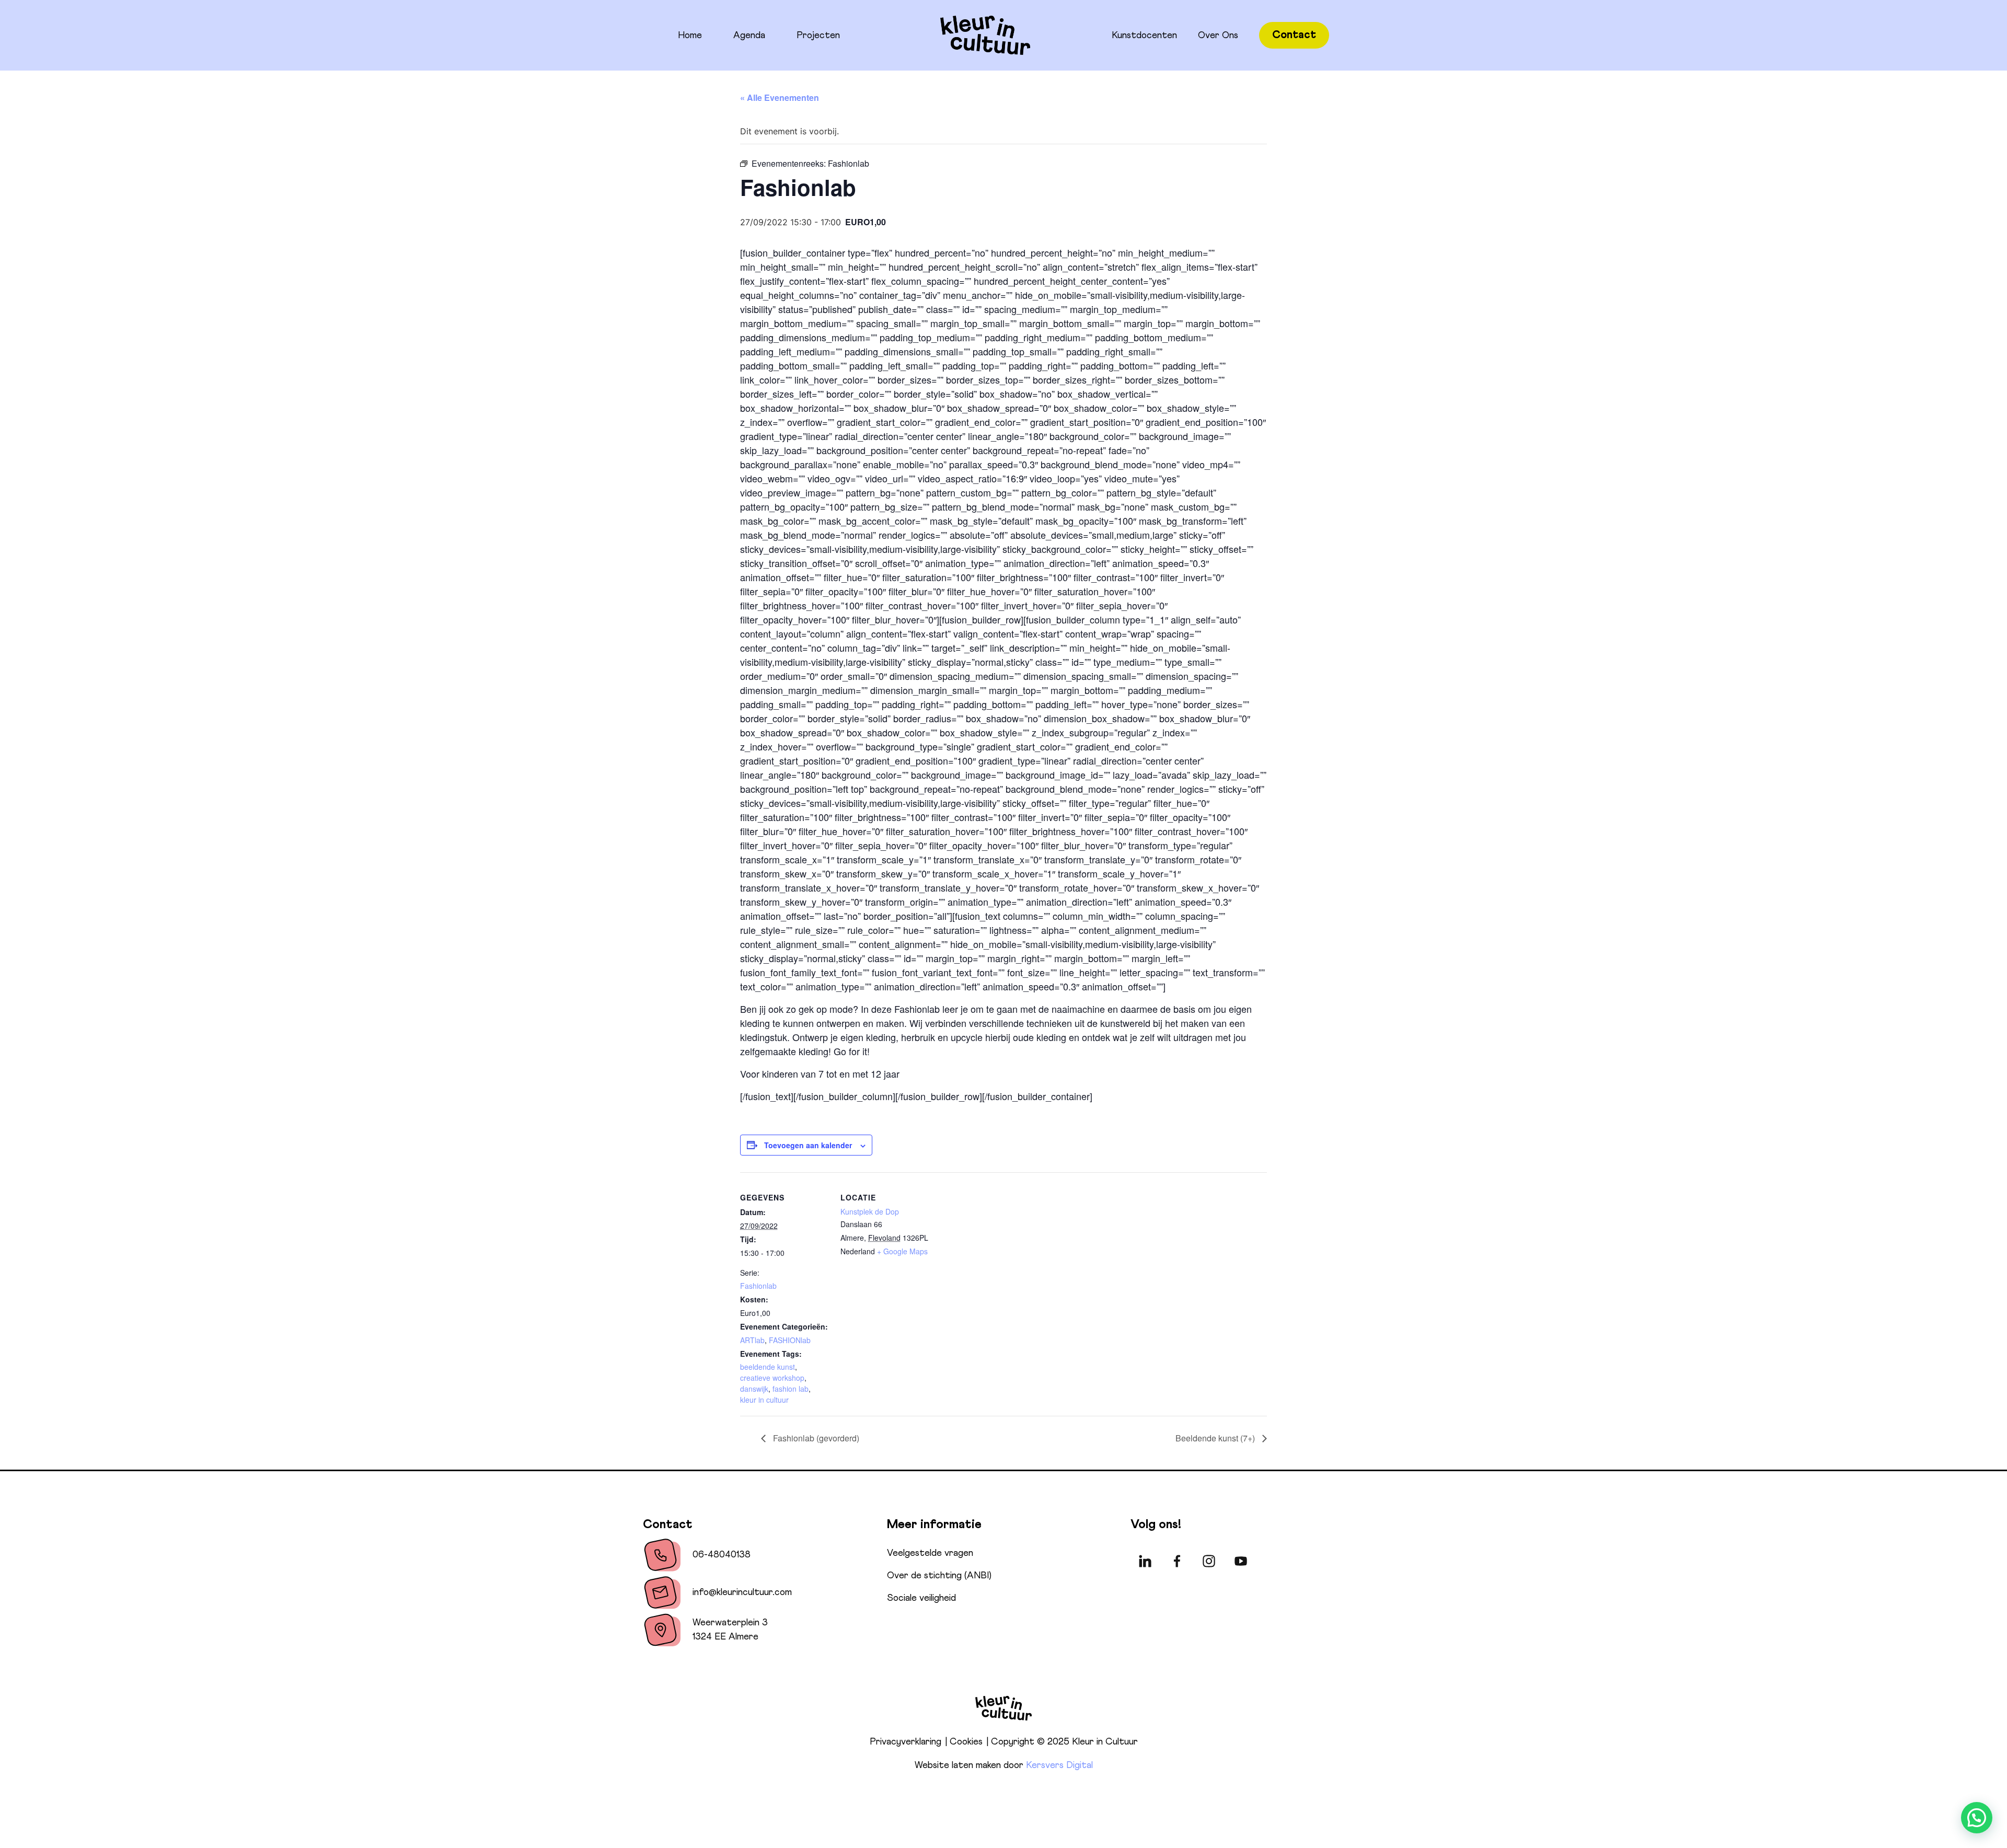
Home (690, 36)
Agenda (749, 36)
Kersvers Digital (1059, 1765)
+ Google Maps (902, 1251)
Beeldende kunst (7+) (1216, 1438)
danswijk (754, 1389)
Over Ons (1218, 36)
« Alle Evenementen (780, 97)
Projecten (818, 36)
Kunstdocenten (1144, 36)
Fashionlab (758, 1286)
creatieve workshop (772, 1378)
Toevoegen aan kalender (808, 1145)
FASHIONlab (790, 1340)
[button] (1977, 1818)
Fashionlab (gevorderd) (815, 1438)
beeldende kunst (768, 1367)
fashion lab (791, 1389)
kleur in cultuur (764, 1400)
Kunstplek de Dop (870, 1211)
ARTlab (752, 1340)
